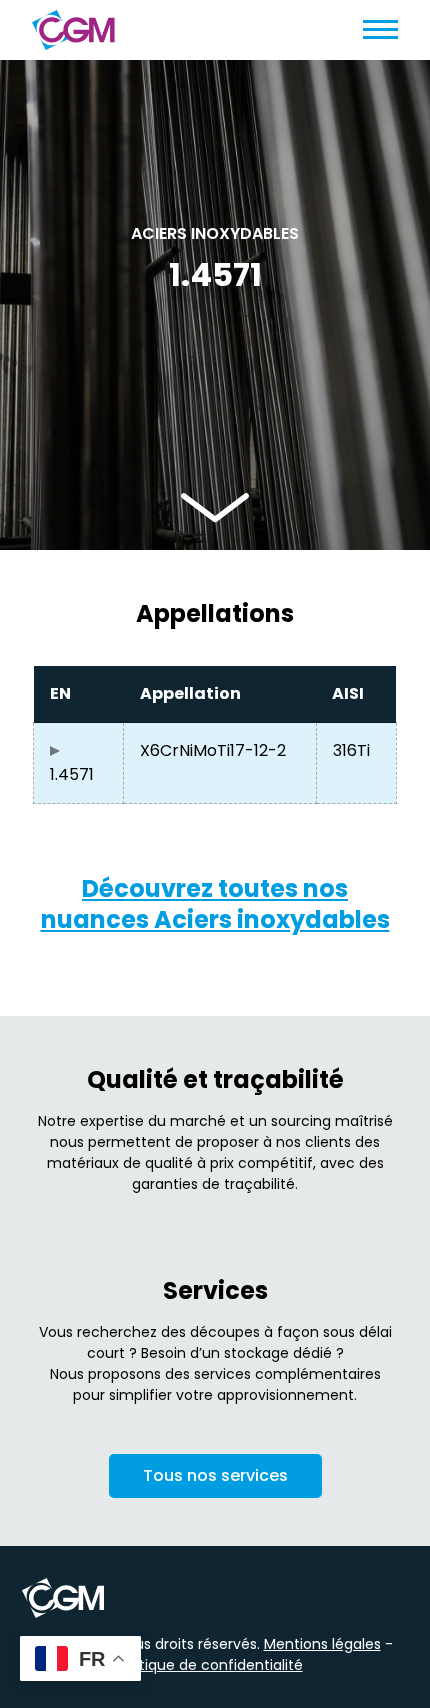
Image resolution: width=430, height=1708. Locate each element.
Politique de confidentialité (209, 1665)
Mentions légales (322, 1644)
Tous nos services (215, 1475)
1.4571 (72, 774)
